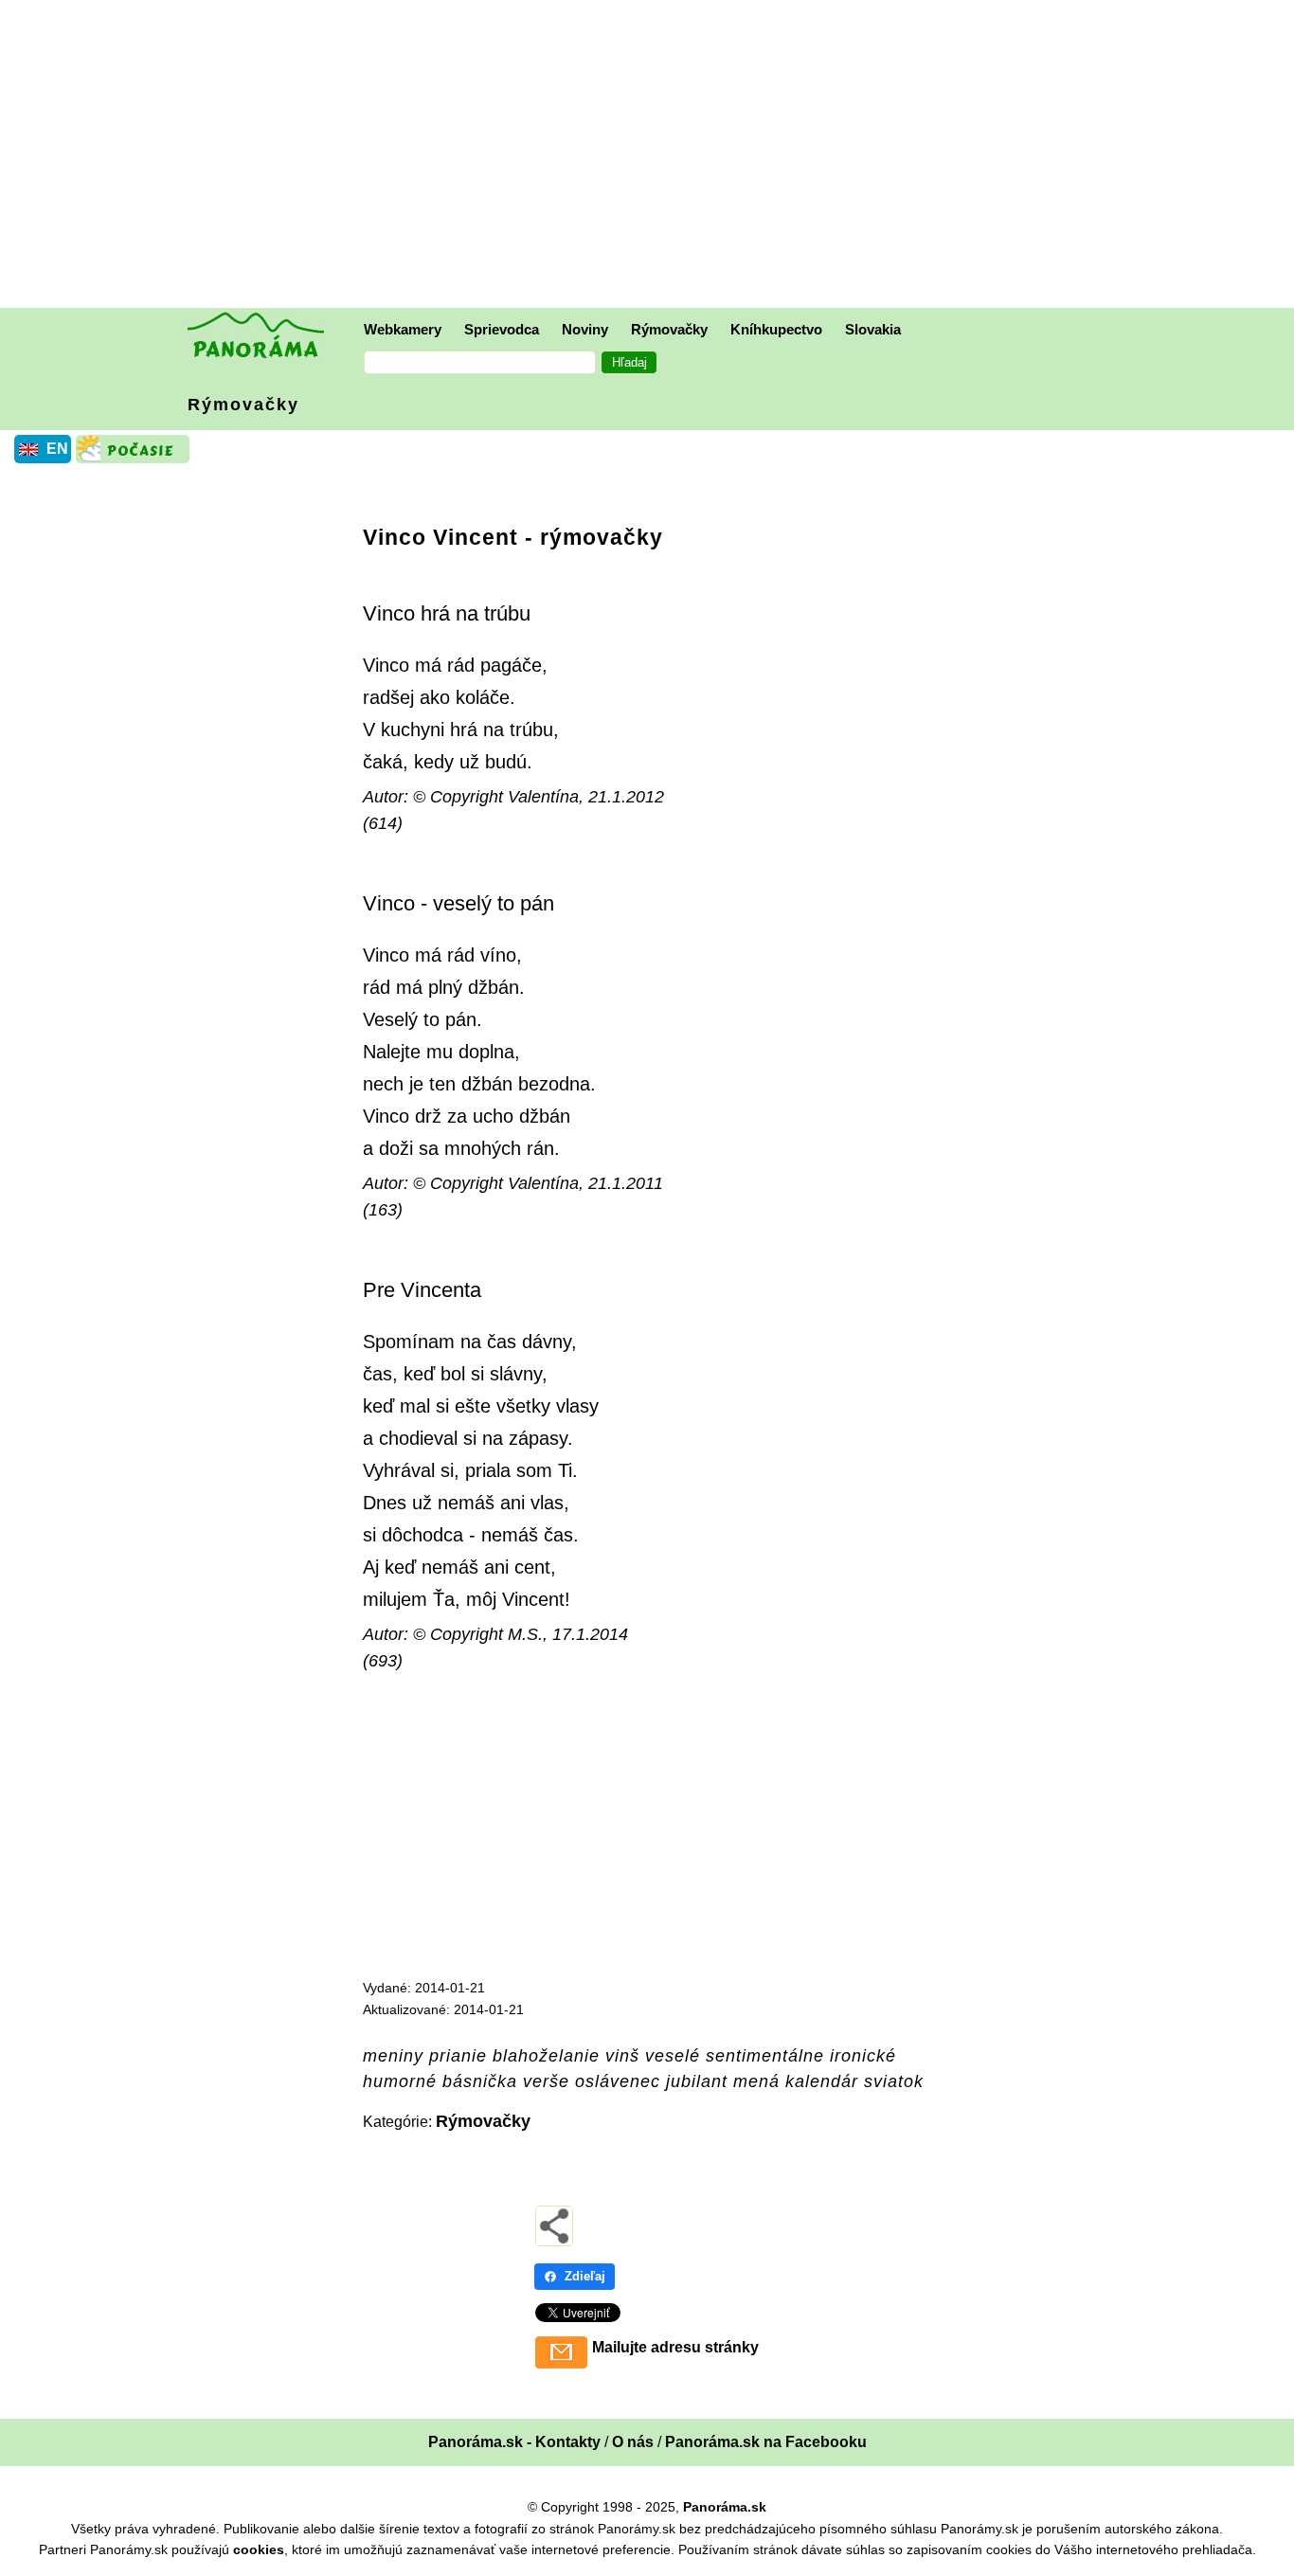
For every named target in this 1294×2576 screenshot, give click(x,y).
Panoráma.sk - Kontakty (514, 2442)
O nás (633, 2442)
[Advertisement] (652, 156)
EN (57, 449)
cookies (259, 2549)
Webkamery (403, 329)
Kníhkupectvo (776, 329)
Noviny (585, 329)
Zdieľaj (585, 2276)
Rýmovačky (669, 329)
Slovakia (873, 329)
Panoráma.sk (725, 2507)
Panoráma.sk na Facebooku (766, 2442)
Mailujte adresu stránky (675, 2347)
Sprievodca (502, 329)
